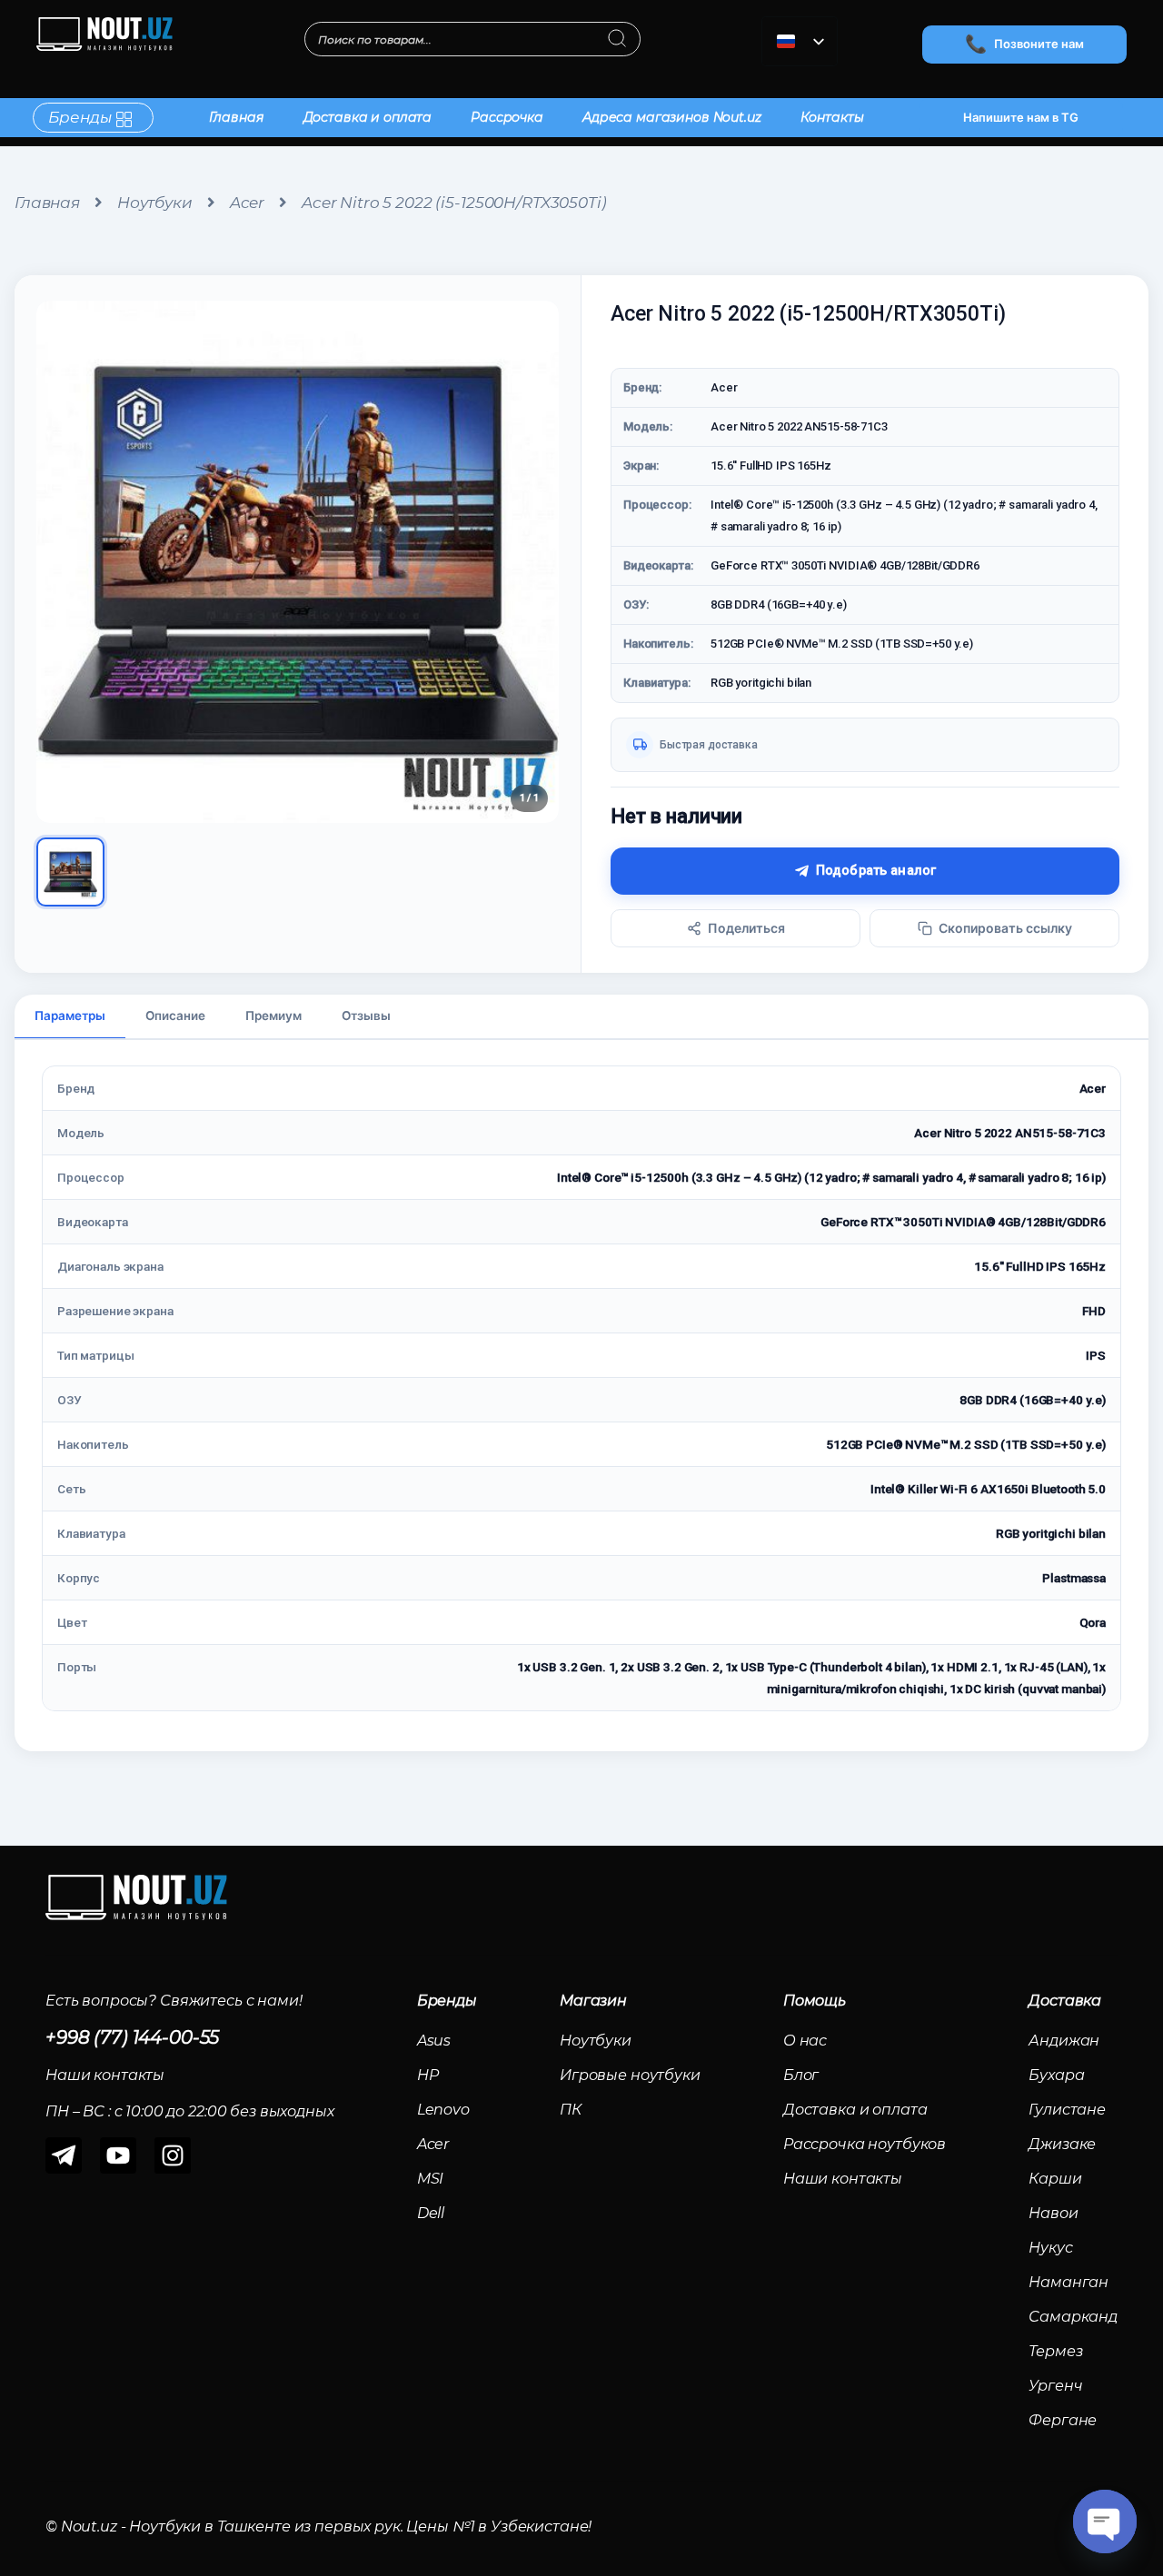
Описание (175, 1016)
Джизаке (1062, 2144)
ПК (571, 2110)
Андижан (1064, 2041)
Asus (434, 2041)
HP (428, 2075)
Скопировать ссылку (1005, 928)
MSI (431, 2179)
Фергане (1063, 2420)
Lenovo (443, 2110)
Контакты (832, 117)
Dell (431, 2213)
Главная (237, 117)
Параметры (70, 1016)
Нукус (1050, 2248)
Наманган (1069, 2282)
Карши (1055, 2179)
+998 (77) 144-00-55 (132, 2037)
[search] (617, 40)
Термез (1055, 2351)
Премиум (273, 1016)
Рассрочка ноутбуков (865, 2144)
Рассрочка (507, 117)
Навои (1053, 2213)
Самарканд (1073, 2317)
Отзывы (366, 1016)
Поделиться (746, 928)
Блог (801, 2075)
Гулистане (1067, 2110)
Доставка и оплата (368, 117)
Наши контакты (843, 2179)
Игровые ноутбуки (630, 2075)
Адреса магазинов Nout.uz (672, 117)
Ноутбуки (155, 203)
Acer (247, 203)
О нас (805, 2041)
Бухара (1056, 2075)
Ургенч (1055, 2386)
